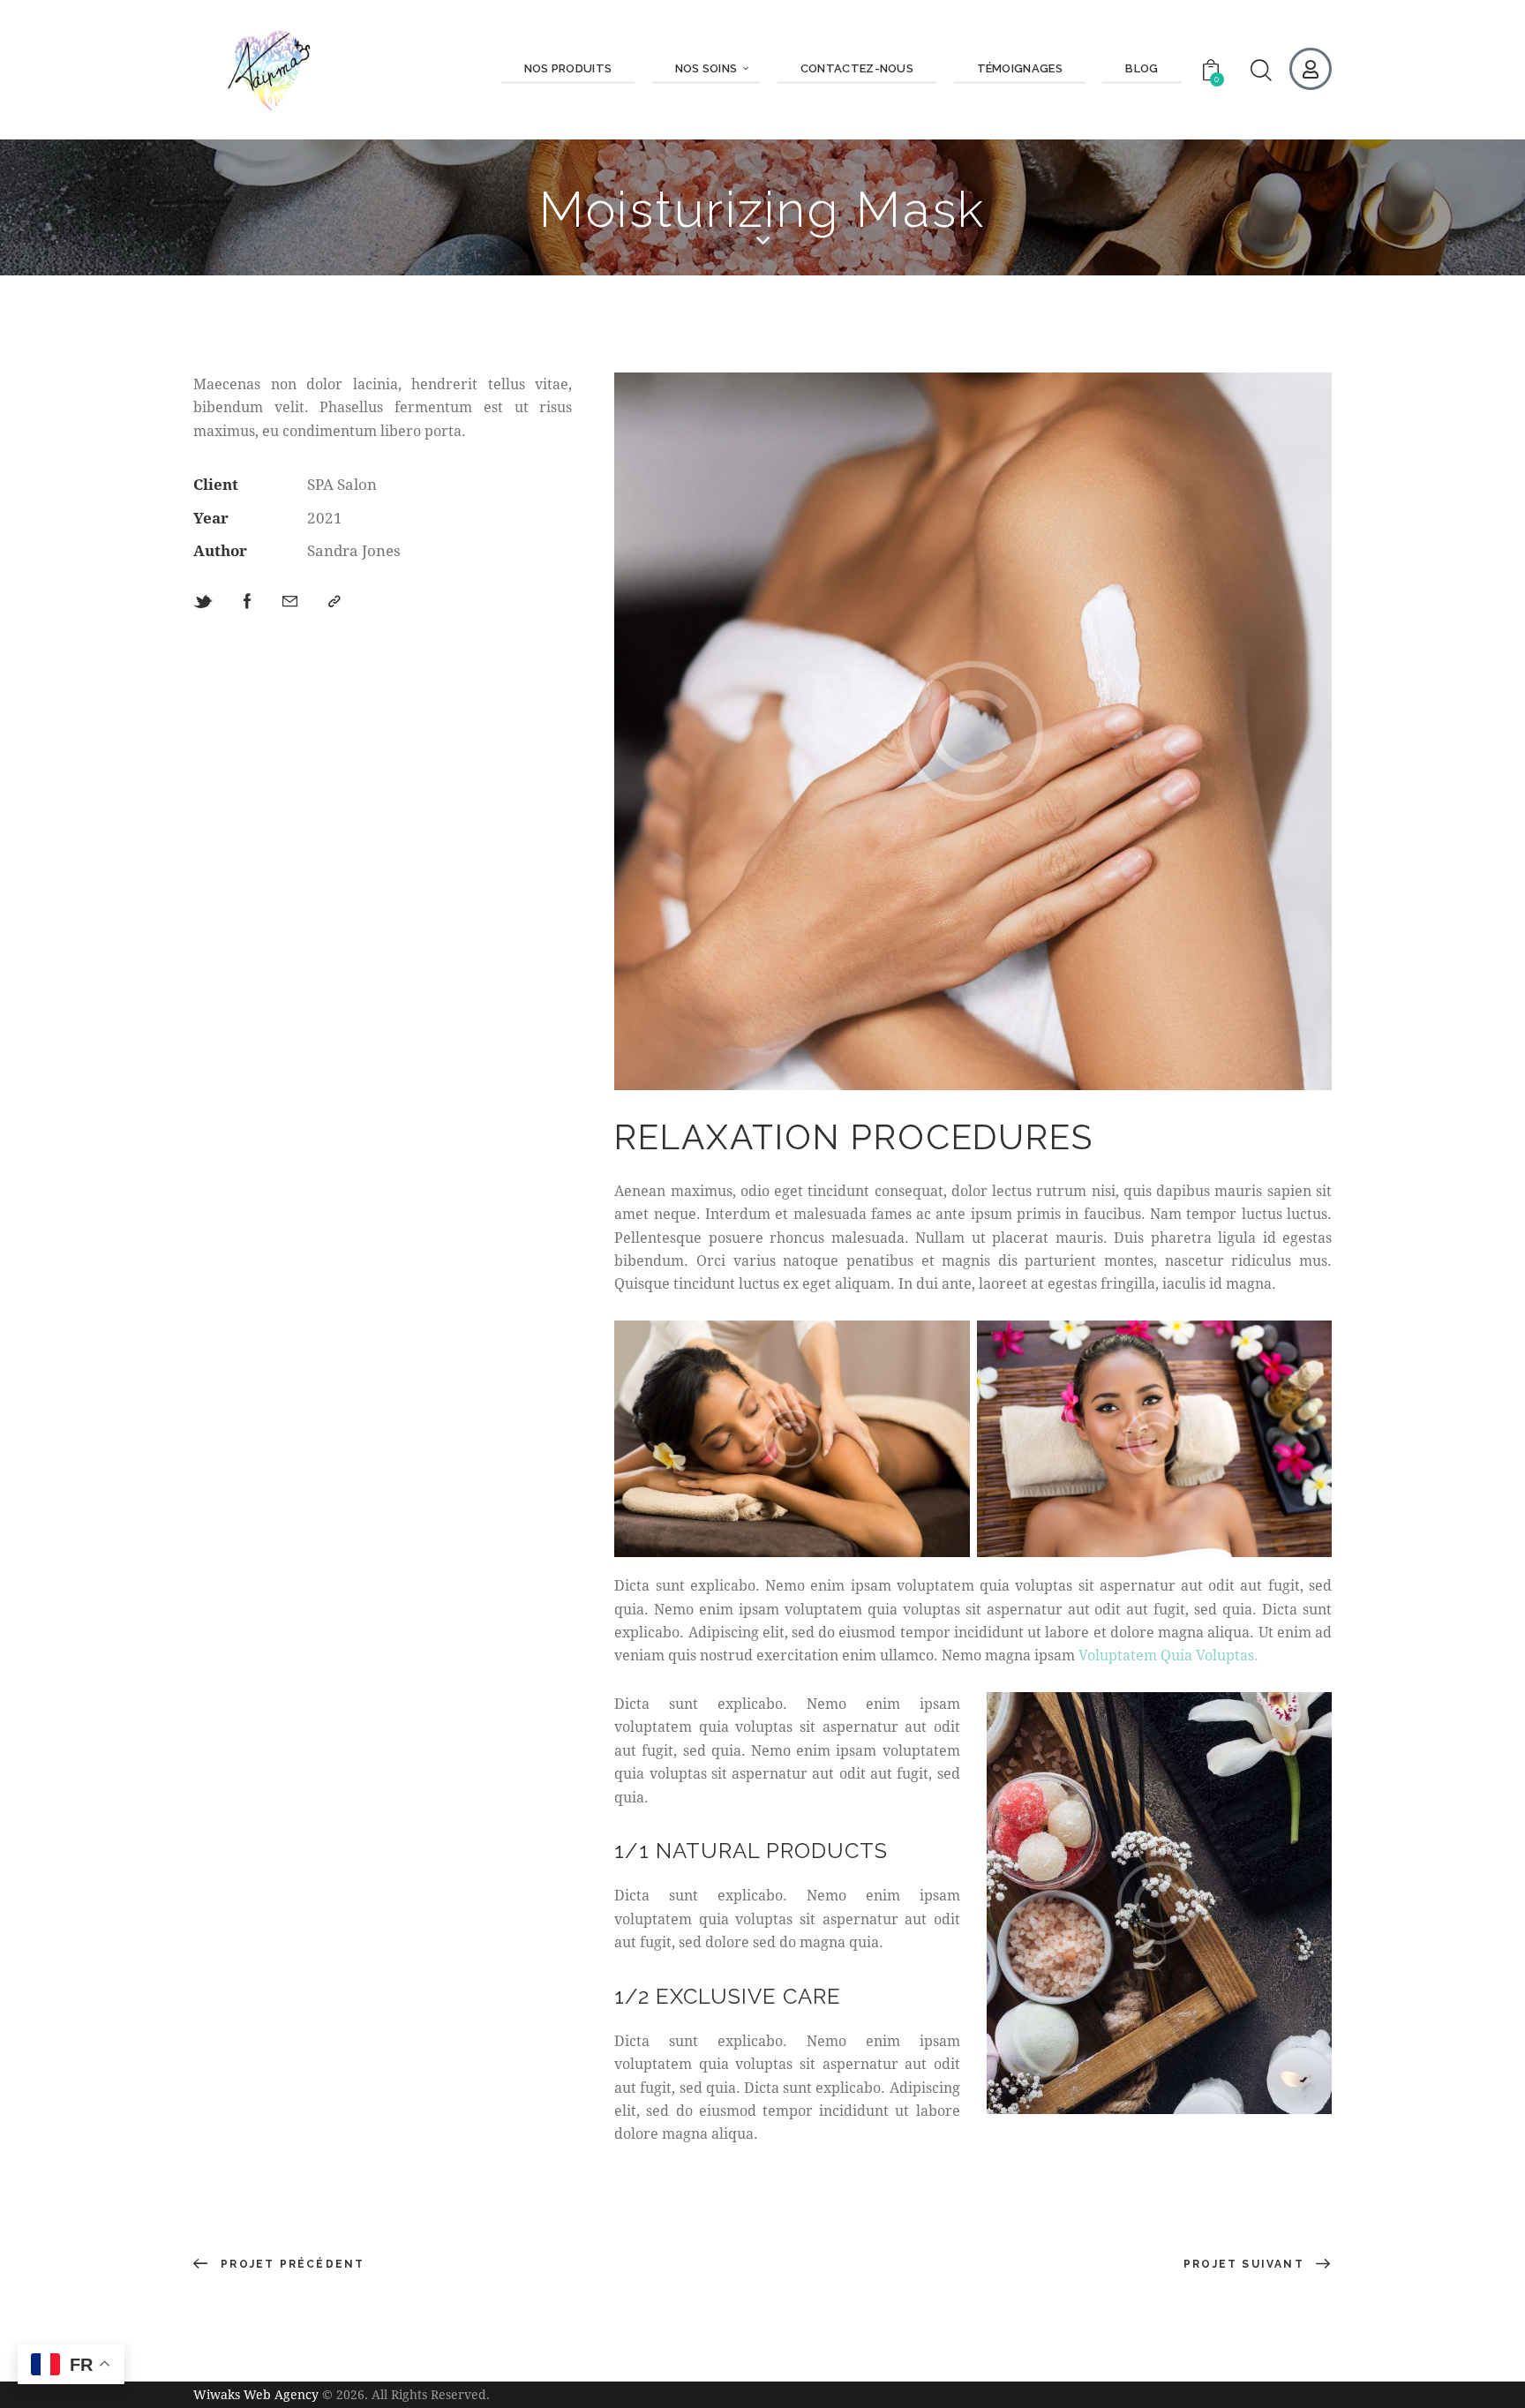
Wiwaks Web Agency (256, 2394)
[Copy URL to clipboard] (334, 602)
